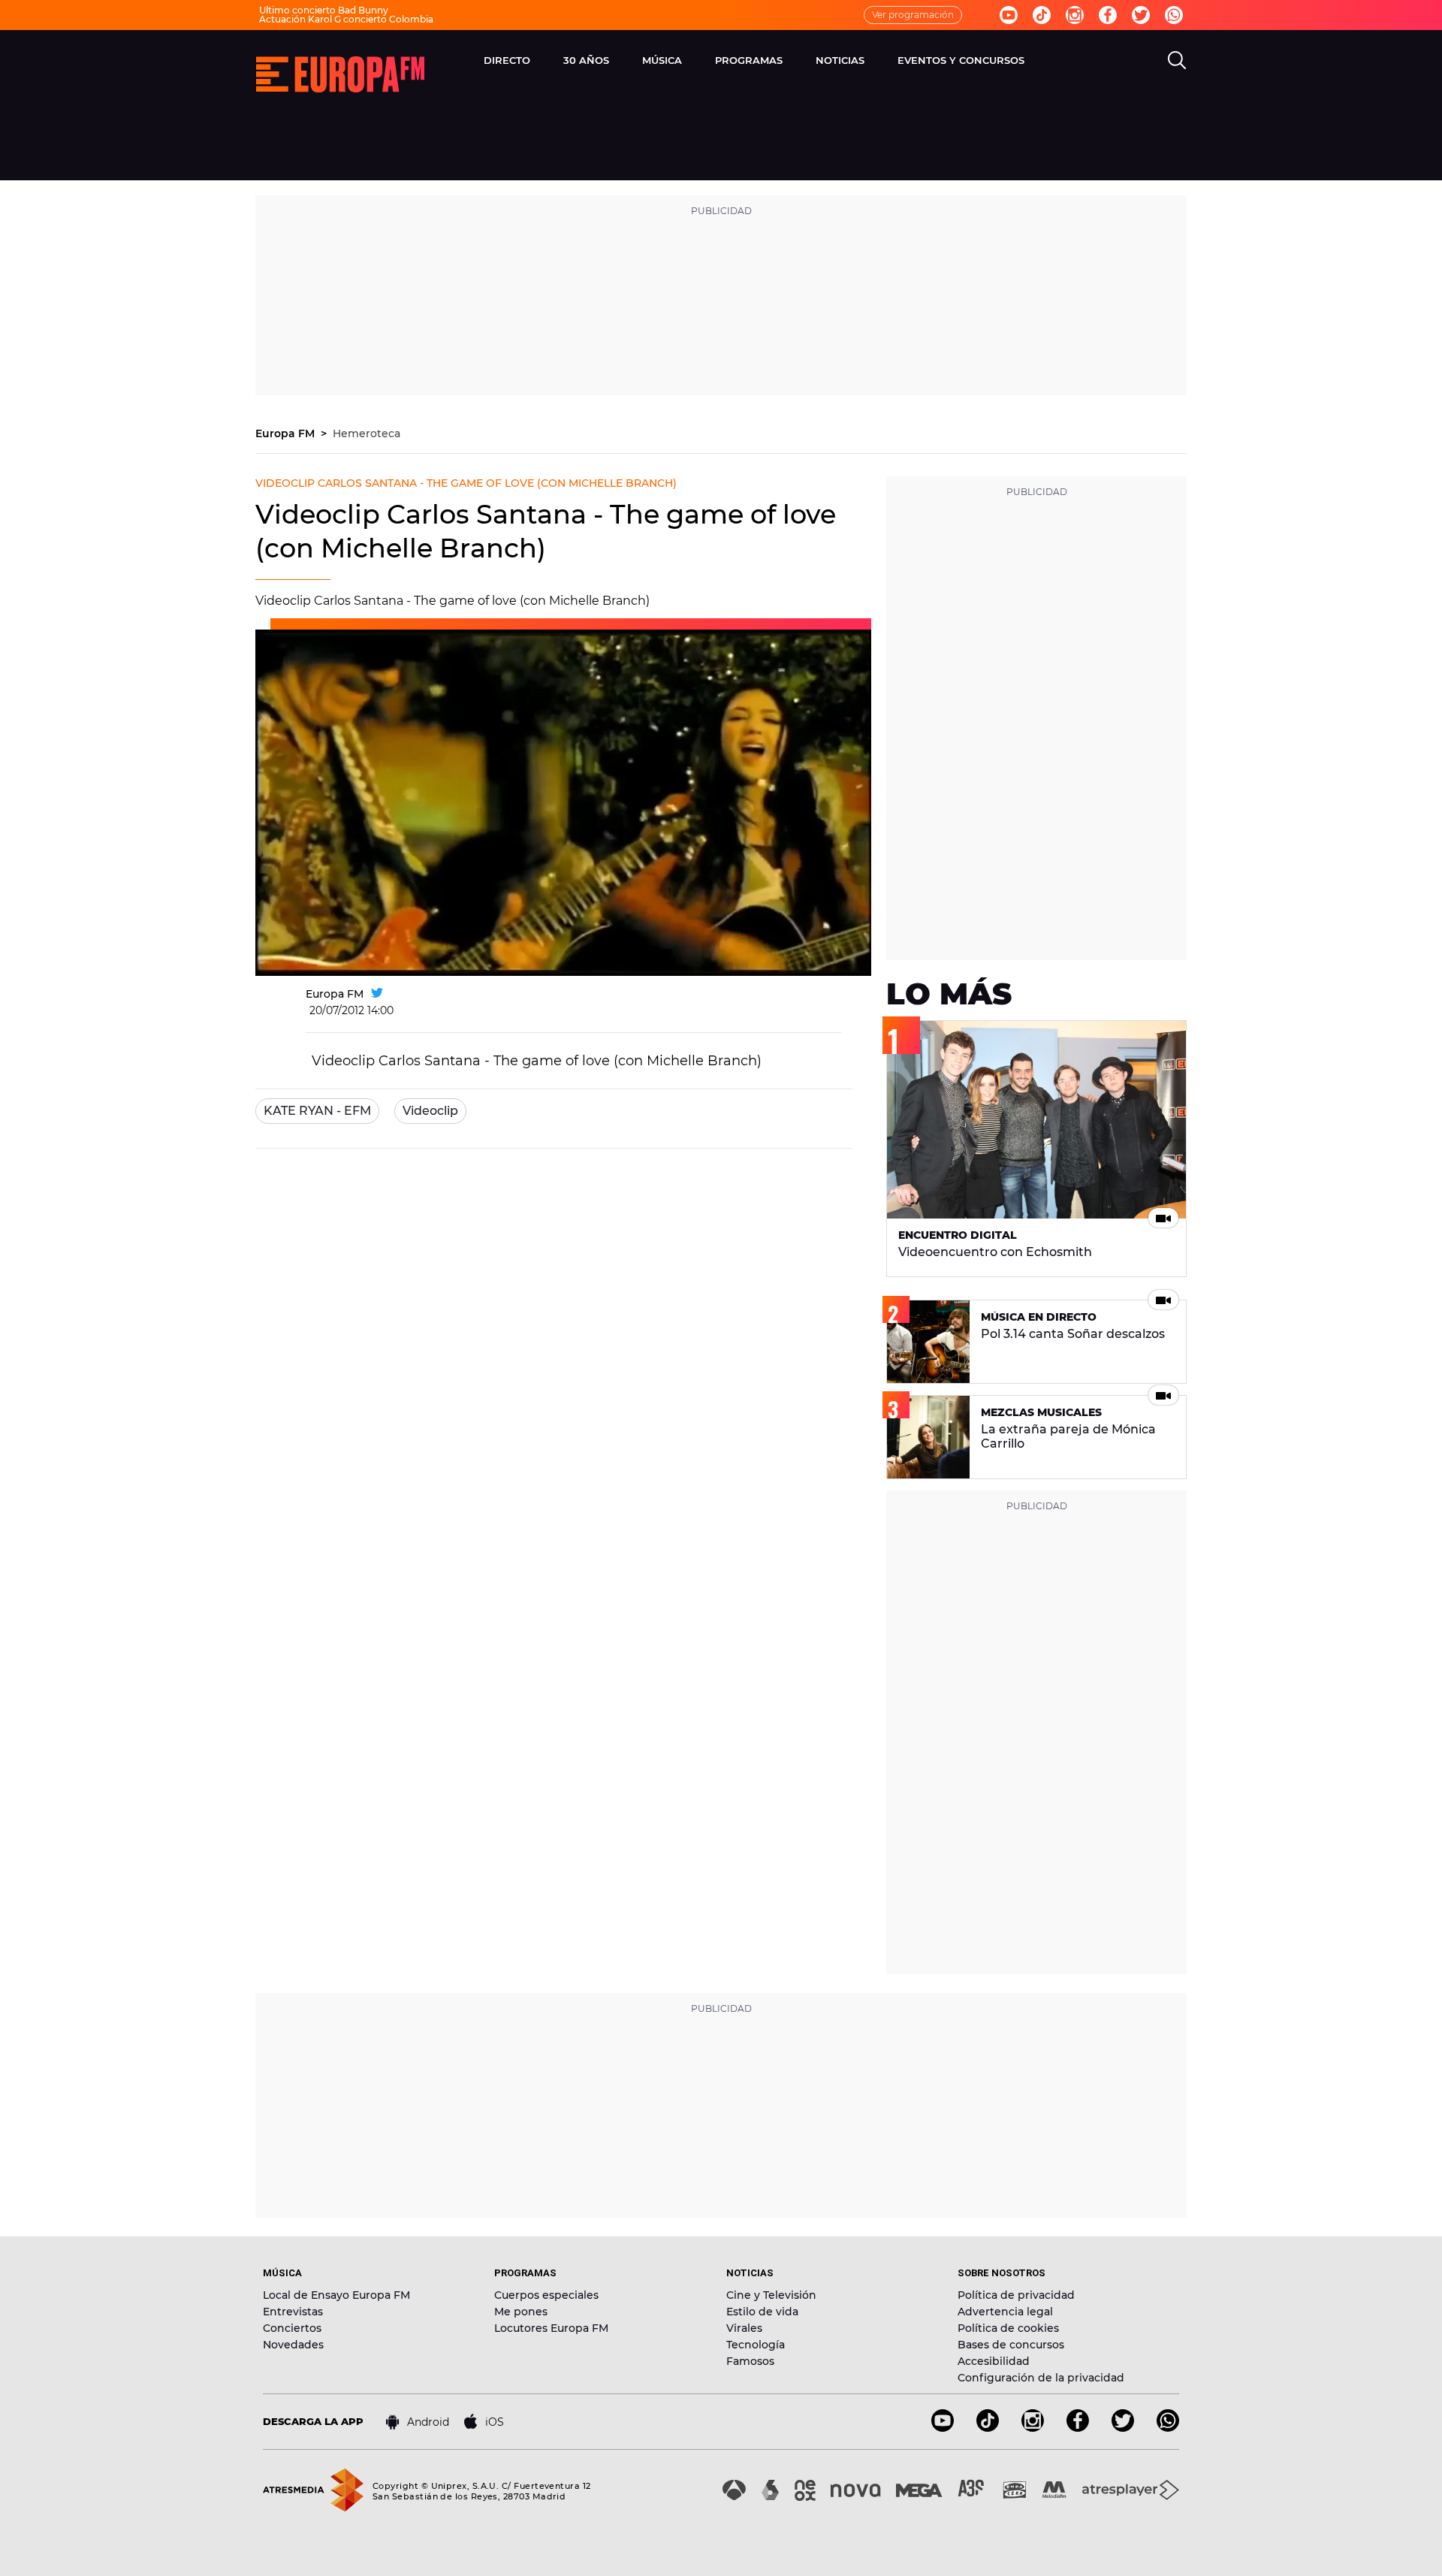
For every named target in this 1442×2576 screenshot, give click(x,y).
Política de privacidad (1016, 2295)
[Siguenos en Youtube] (1009, 15)
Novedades (293, 2345)
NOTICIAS (840, 60)
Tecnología (756, 2345)
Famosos (750, 2361)
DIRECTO (507, 60)
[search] (1177, 60)
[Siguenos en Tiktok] (1042, 15)
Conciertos (292, 2328)
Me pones (521, 2312)
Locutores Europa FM (551, 2328)
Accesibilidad (994, 2361)
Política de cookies (1008, 2328)
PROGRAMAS (749, 60)
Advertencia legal (1005, 2312)
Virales (744, 2328)
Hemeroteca (367, 433)
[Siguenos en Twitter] (1141, 15)
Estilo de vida (762, 2312)
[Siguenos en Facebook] (1108, 15)
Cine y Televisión (771, 2295)
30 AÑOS (586, 60)
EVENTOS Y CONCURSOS (961, 60)
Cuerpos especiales (546, 2295)
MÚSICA (662, 60)
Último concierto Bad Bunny (324, 10)
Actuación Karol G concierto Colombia (346, 19)
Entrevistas (293, 2312)
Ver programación (913, 15)
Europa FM (287, 433)
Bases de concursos (1011, 2345)
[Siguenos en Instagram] (1075, 15)
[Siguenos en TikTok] (988, 2428)
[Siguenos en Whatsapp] (1174, 15)
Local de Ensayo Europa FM (336, 2295)
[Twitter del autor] (377, 994)
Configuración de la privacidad (1041, 2378)
